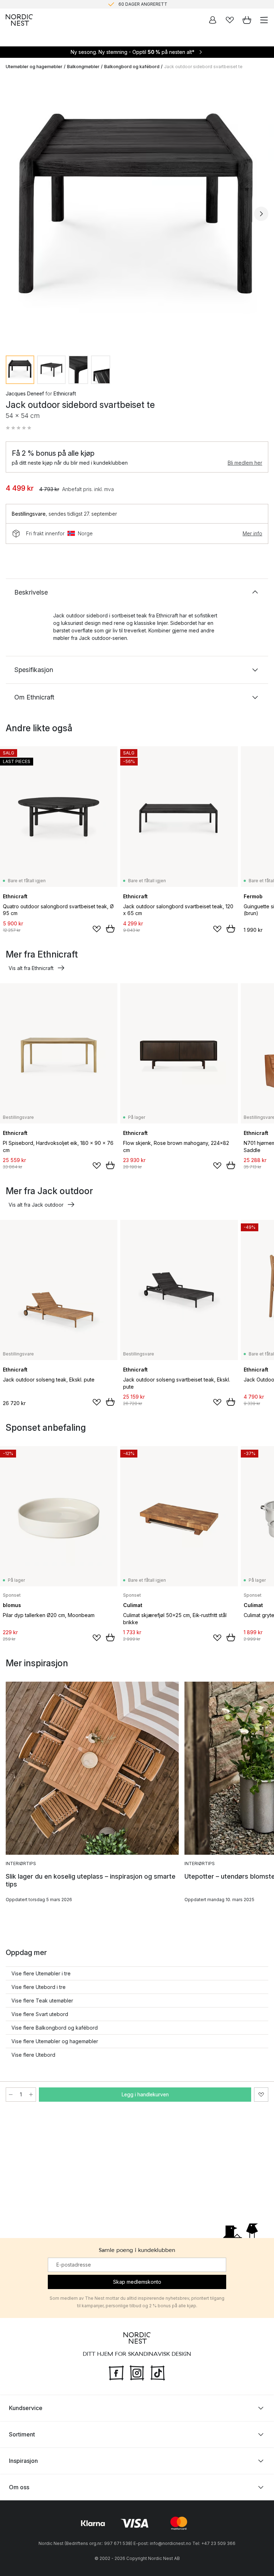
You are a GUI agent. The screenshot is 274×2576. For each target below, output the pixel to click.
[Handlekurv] (247, 20)
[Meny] (264, 20)
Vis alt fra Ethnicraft (31, 968)
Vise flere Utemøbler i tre (41, 1973)
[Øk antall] (31, 2095)
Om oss (19, 2487)
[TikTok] (158, 2372)
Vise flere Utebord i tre (39, 1987)
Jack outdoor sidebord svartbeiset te (203, 67)
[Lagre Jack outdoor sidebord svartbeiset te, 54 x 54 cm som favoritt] (261, 2095)
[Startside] (19, 20)
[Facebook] (116, 2372)
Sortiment (22, 2434)
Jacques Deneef (25, 393)
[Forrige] (13, 214)
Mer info (252, 533)
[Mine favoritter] (230, 20)
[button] (19, 428)
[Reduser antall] (11, 2095)
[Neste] (261, 214)
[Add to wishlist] (97, 929)
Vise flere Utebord (33, 2055)
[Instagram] (137, 2372)
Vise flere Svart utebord (40, 2014)
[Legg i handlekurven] (110, 929)
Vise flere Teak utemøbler (42, 2001)
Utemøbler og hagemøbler (34, 67)
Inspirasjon (23, 2461)
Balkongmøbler (83, 67)
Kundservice (26, 2408)
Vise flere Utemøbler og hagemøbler (55, 2041)
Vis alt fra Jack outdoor (36, 1205)
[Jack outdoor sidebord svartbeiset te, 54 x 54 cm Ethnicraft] (137, 213)
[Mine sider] (213, 20)
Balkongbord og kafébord (132, 67)
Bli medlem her (245, 463)
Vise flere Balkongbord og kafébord (55, 2028)
